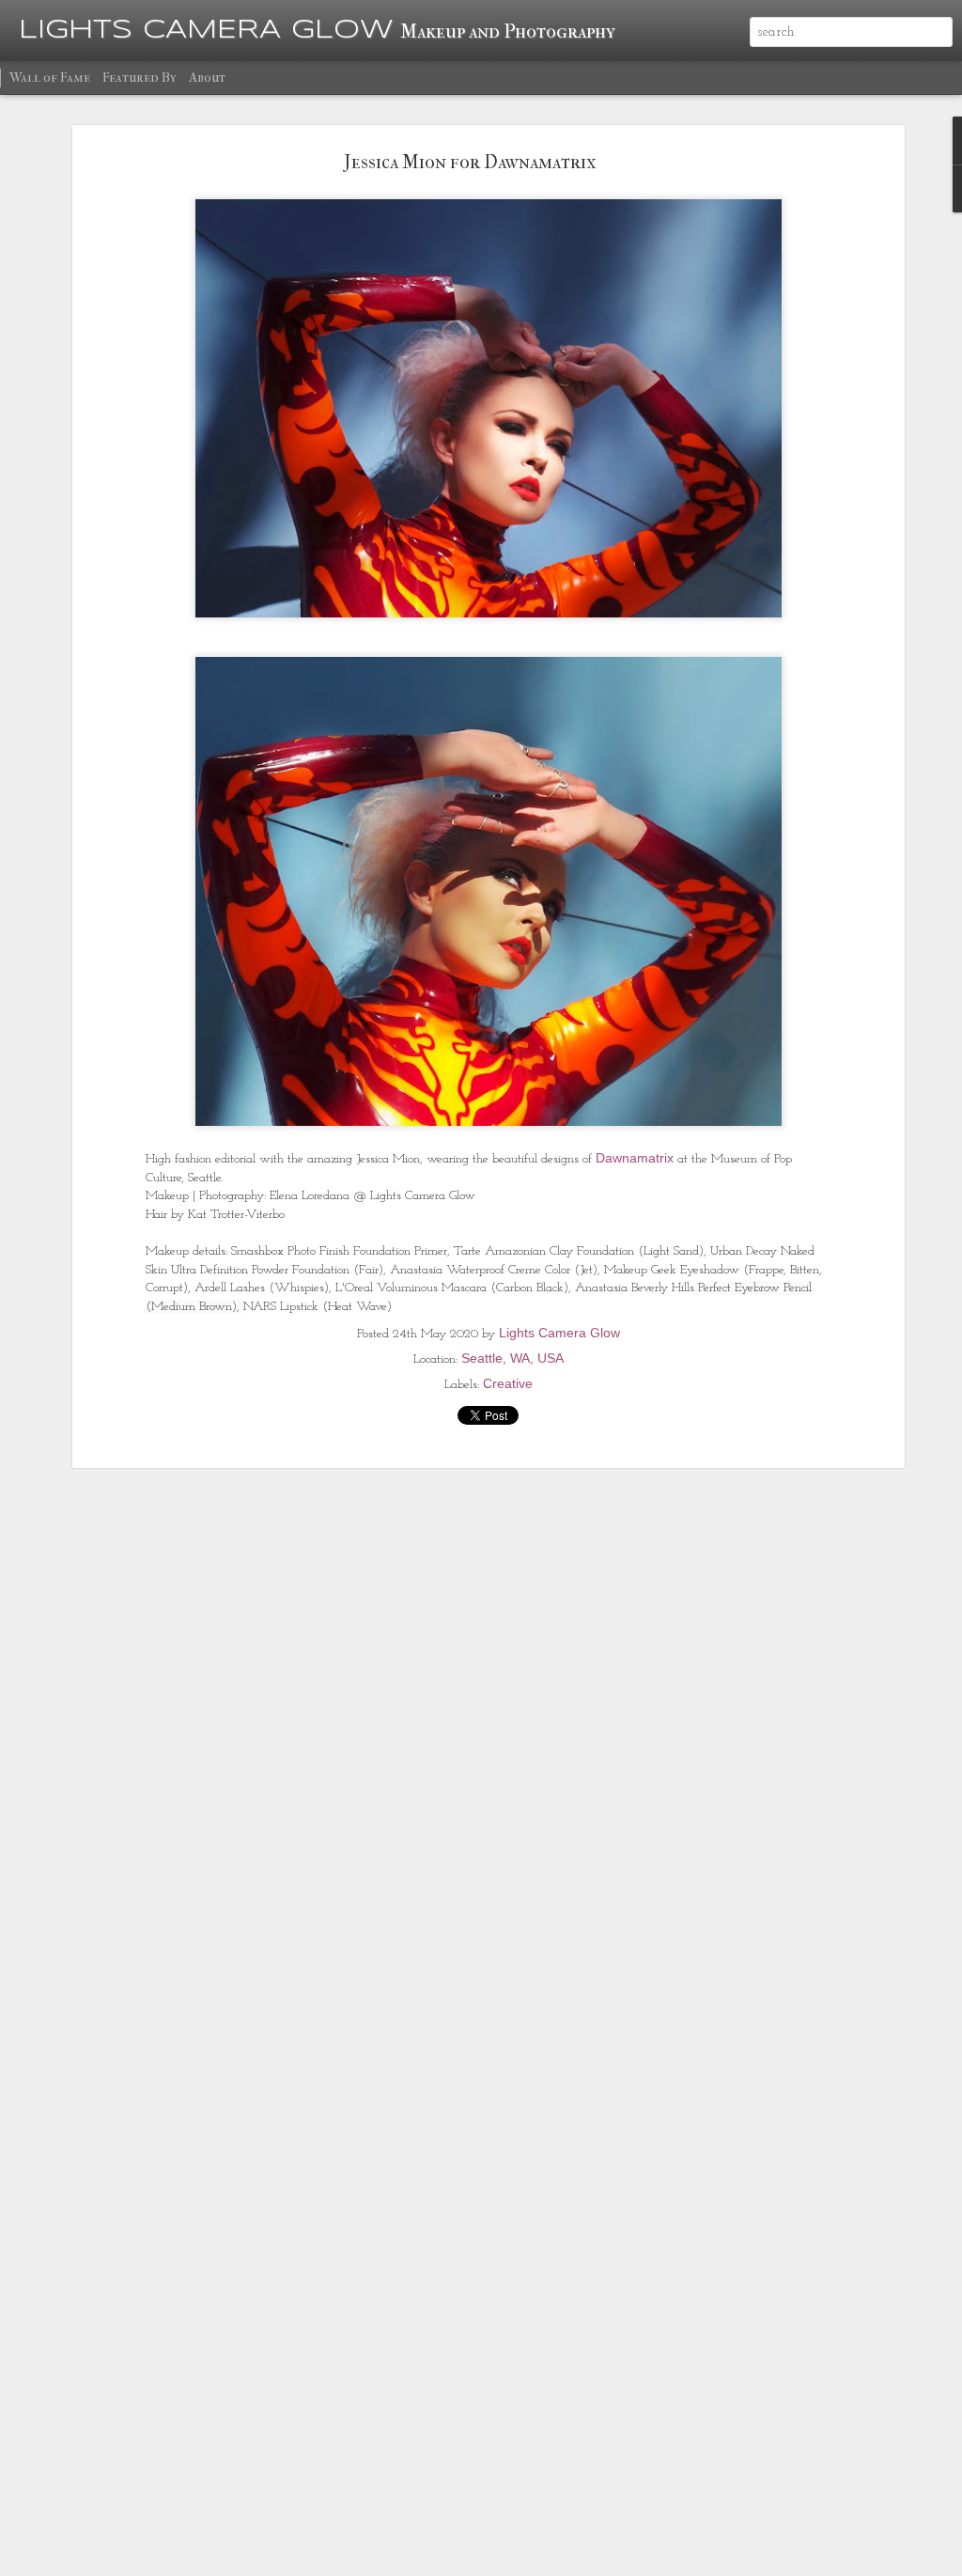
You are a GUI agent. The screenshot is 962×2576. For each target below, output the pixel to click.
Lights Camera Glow (559, 1333)
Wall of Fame (50, 78)
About (207, 78)
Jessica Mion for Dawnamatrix (470, 162)
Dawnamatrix (635, 1158)
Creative (508, 1383)
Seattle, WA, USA (512, 1358)
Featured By (140, 78)
